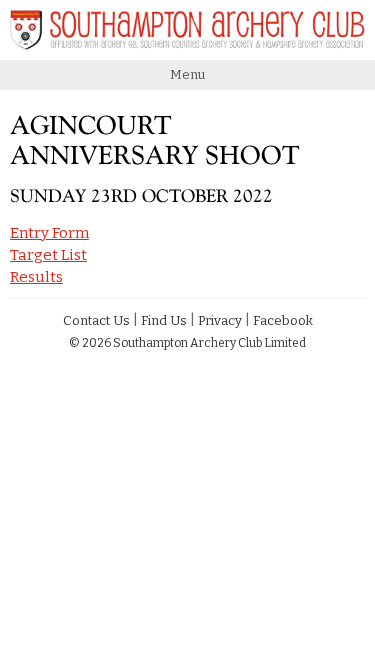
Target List (48, 255)
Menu (187, 74)
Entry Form (49, 233)
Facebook (283, 320)
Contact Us (96, 320)
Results (36, 277)
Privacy (220, 320)
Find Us (164, 320)
